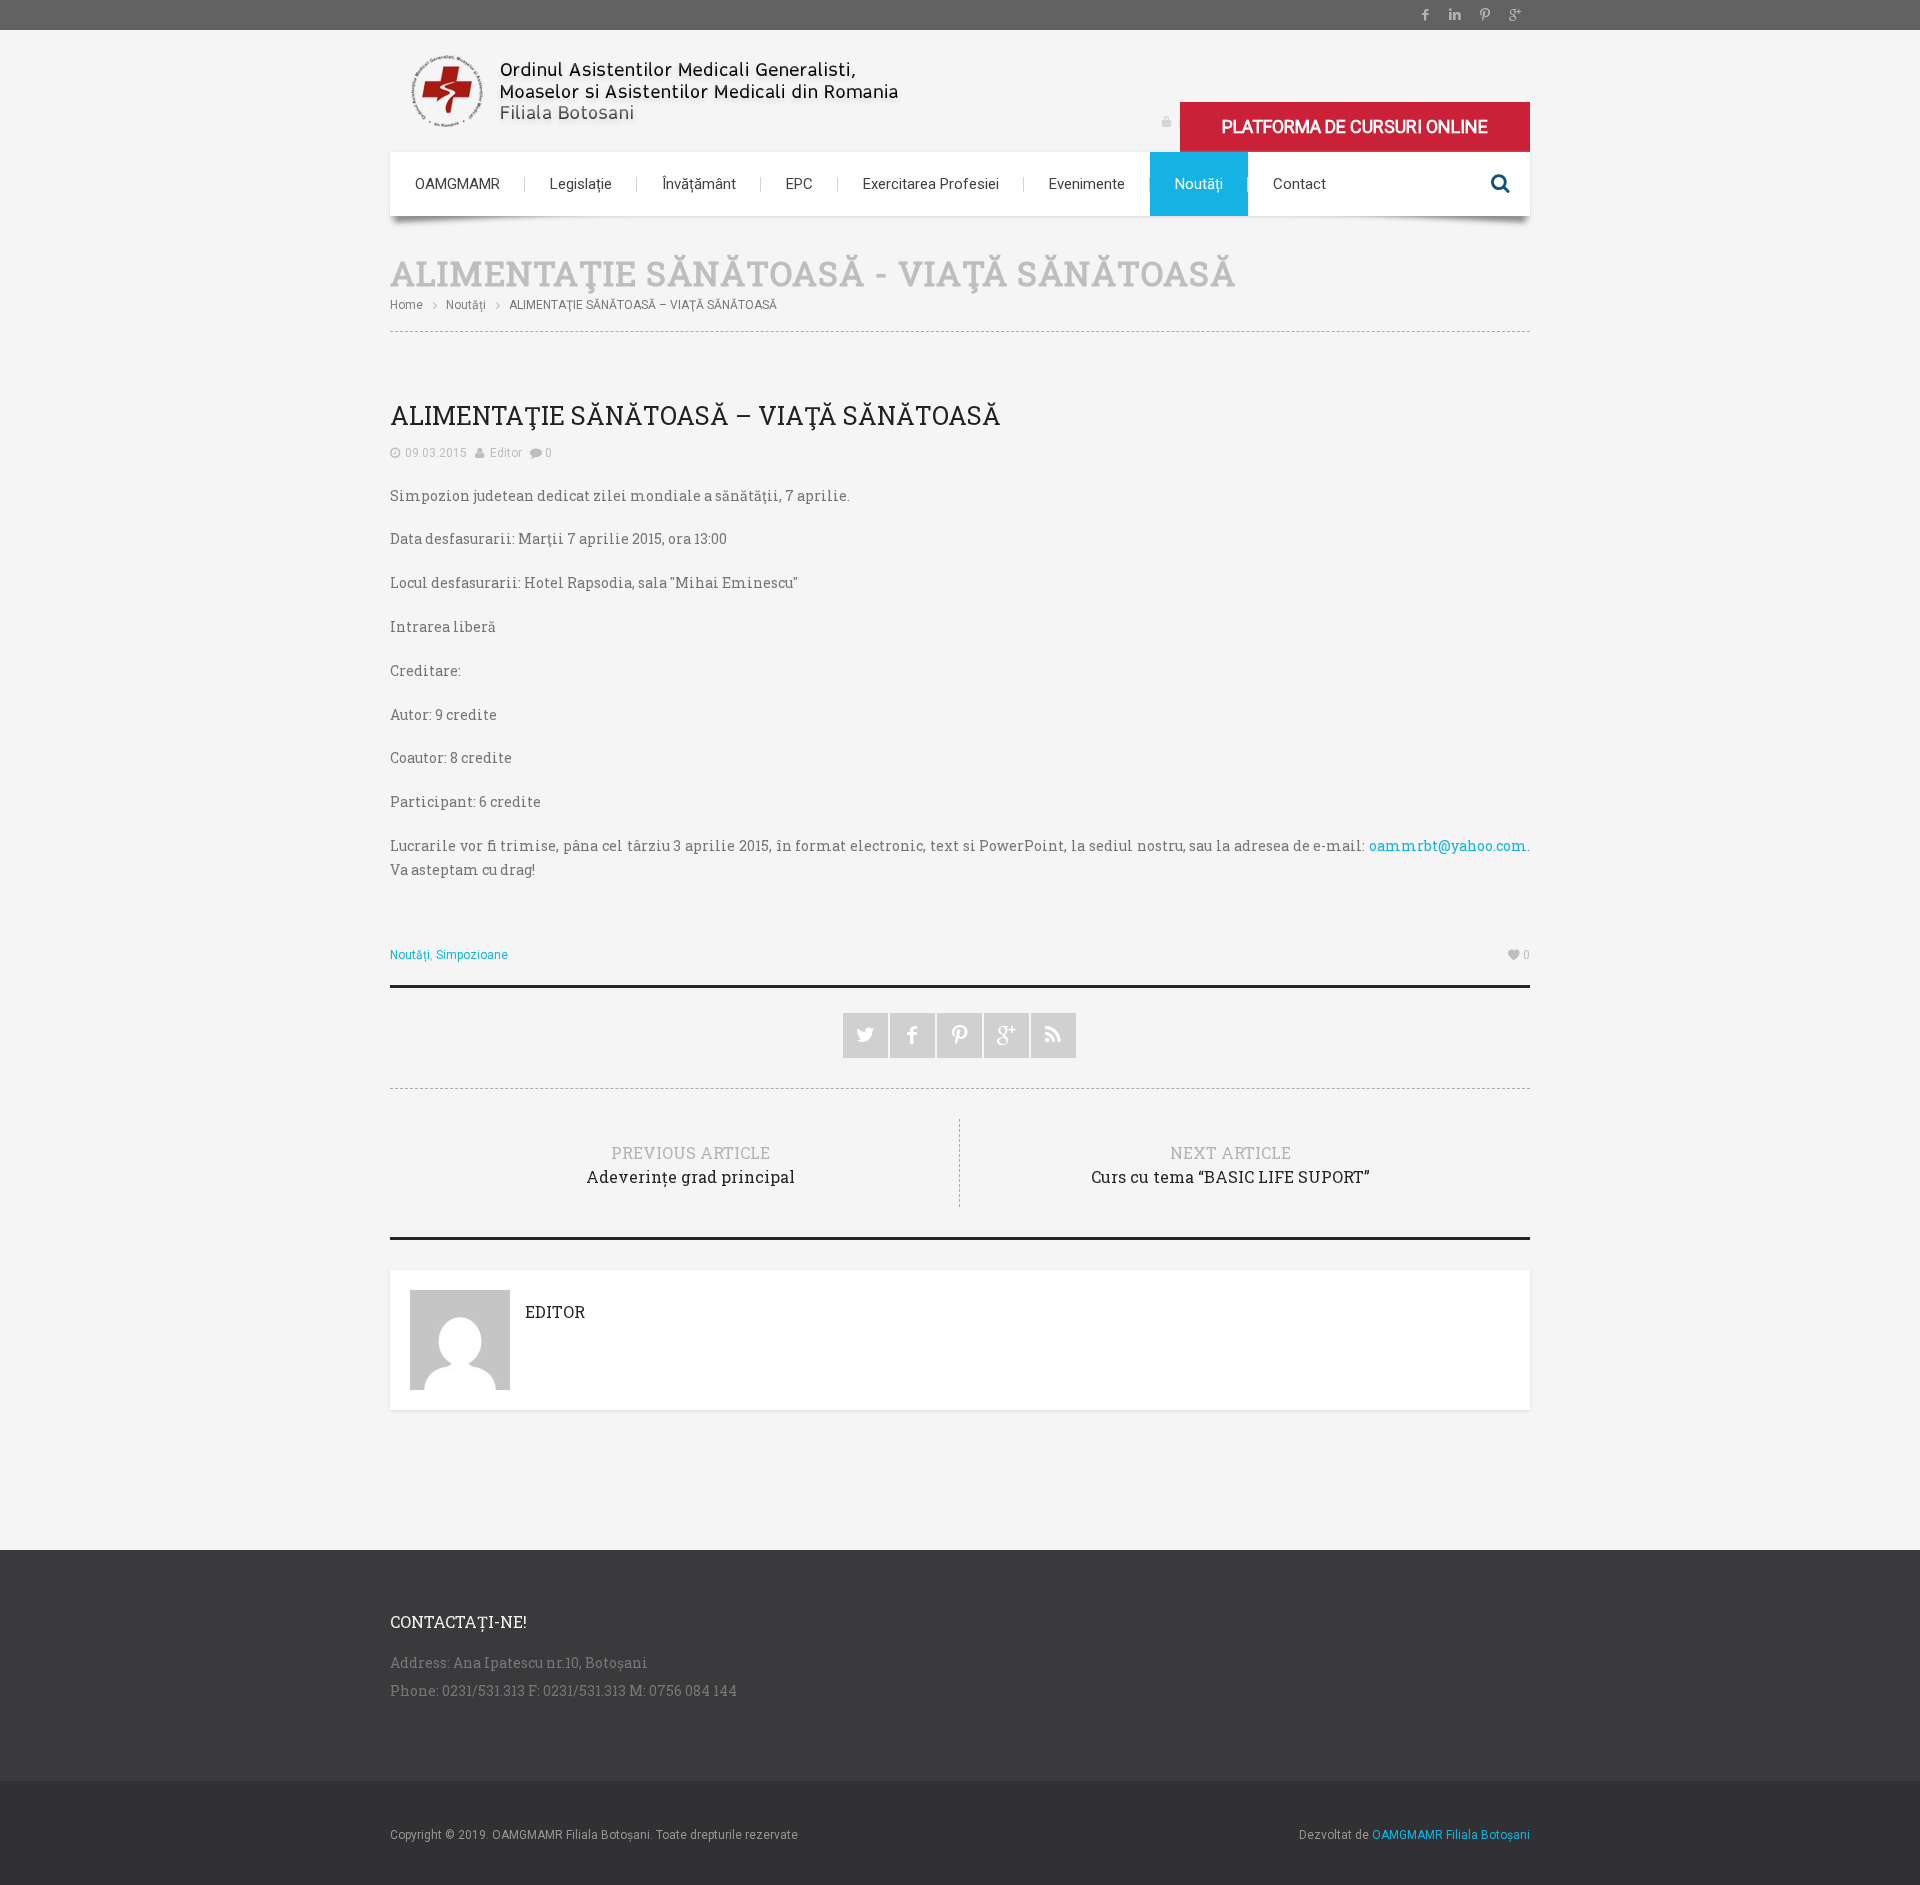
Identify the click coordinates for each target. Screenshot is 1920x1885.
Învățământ (699, 184)
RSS (1053, 1035)
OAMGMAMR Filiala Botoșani (1451, 1835)
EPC (799, 184)
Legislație (581, 184)
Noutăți (1199, 184)
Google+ (1006, 1035)
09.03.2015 (436, 453)
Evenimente (1087, 184)
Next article (1230, 1164)
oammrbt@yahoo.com (1448, 845)
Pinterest (1485, 15)
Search (1500, 184)
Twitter (865, 1035)
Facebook (1425, 15)
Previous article (690, 1164)
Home (406, 305)
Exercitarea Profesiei (931, 184)
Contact (1299, 184)
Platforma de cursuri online (1355, 126)
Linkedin (1455, 15)
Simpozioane (472, 955)
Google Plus (1515, 15)
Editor (506, 453)
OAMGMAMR (457, 184)
